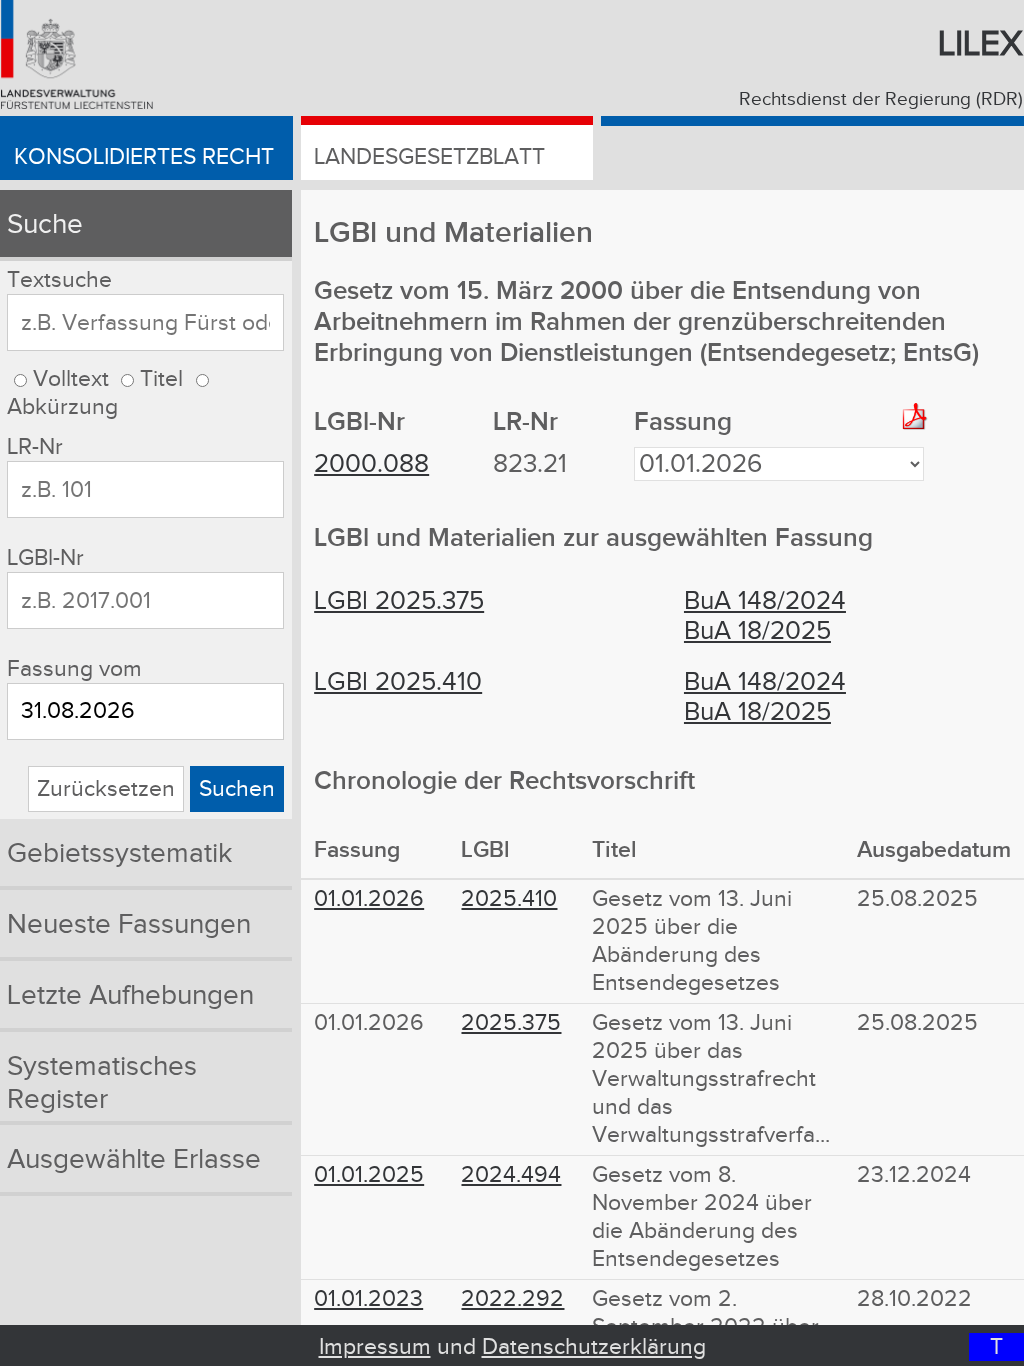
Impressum (375, 1347)
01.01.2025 (369, 1175)
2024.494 (511, 1175)
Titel (161, 379)
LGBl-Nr (45, 558)
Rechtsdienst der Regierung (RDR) (881, 99)
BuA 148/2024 (765, 601)
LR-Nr (35, 447)
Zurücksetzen (106, 789)
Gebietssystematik (119, 853)
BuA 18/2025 (757, 631)
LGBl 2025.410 (398, 682)
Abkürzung (62, 407)
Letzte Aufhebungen (130, 995)
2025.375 (511, 1023)
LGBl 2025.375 (399, 601)
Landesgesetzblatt (429, 157)
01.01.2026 (369, 899)
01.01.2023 (368, 1299)
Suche (45, 224)
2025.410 (509, 899)
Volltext (71, 379)
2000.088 (371, 464)
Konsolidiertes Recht (144, 157)
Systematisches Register (102, 1083)
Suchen (237, 789)
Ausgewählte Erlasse (134, 1159)
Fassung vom (74, 669)
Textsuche (59, 280)
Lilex (980, 44)
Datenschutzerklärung (594, 1347)
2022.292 (512, 1299)
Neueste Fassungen (129, 924)
